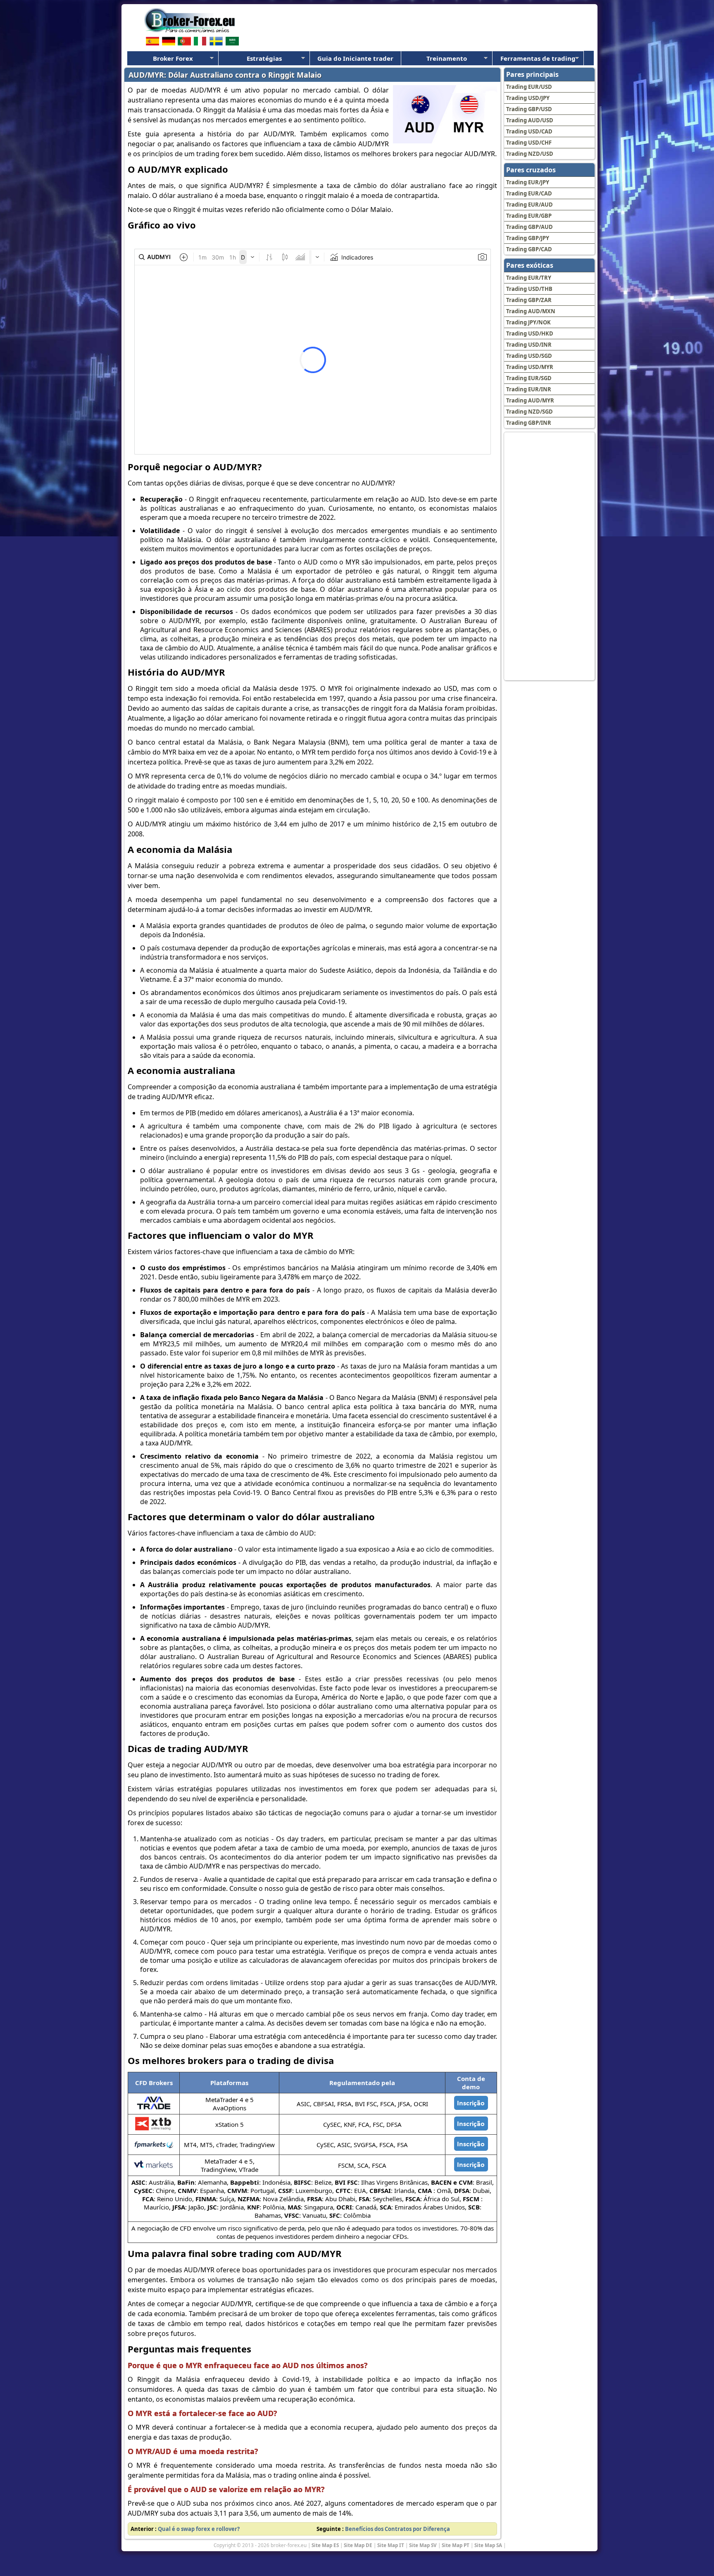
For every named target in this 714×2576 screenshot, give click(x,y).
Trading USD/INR (529, 345)
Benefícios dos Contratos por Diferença (397, 2529)
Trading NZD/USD (530, 154)
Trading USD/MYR (530, 367)
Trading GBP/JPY (528, 238)
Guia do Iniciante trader (355, 58)
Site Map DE (358, 2545)
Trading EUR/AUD (530, 205)
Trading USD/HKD (530, 333)
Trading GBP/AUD (530, 227)
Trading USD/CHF (529, 143)
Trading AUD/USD (530, 120)
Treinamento (447, 58)
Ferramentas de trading (538, 58)
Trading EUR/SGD (529, 378)
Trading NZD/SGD (530, 412)
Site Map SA (488, 2545)
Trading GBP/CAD (529, 249)
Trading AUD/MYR (530, 400)
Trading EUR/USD (529, 87)
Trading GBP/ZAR (529, 300)
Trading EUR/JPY (528, 182)
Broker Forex (173, 58)
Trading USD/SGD (529, 356)
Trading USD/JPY (528, 98)
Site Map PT (456, 2545)
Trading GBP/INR (529, 423)
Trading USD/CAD (529, 131)
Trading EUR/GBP (529, 216)
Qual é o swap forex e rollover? (199, 2529)
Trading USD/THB (529, 289)
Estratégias (264, 58)
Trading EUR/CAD (529, 193)
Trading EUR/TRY (529, 278)
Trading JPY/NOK (528, 322)
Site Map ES (325, 2545)
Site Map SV (423, 2545)
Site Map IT (391, 2545)
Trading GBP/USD (529, 109)
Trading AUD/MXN (531, 311)
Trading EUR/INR (529, 389)
